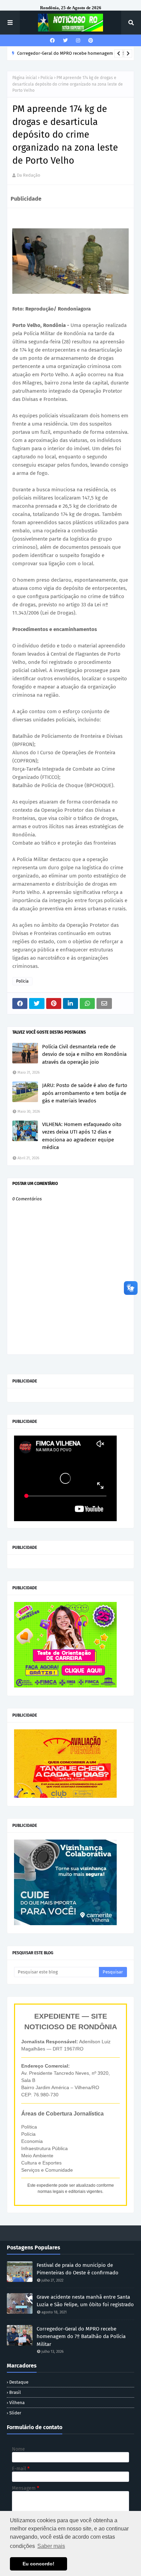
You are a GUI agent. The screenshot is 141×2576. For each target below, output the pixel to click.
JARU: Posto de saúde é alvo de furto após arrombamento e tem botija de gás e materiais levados (85, 1093)
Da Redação (29, 175)
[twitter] (65, 41)
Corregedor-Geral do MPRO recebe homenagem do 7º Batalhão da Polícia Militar (81, 2337)
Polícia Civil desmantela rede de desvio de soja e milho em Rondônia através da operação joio (84, 1054)
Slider (15, 2413)
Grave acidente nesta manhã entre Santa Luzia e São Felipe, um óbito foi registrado (85, 2301)
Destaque (19, 2382)
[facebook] (52, 41)
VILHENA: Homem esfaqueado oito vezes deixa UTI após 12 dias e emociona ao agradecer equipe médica (82, 1136)
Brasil (15, 2392)
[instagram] (78, 41)
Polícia (47, 78)
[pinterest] (90, 41)
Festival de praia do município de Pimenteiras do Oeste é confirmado (78, 2269)
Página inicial (25, 78)
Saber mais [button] (51, 2546)
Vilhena (17, 2403)
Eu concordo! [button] (39, 2564)
